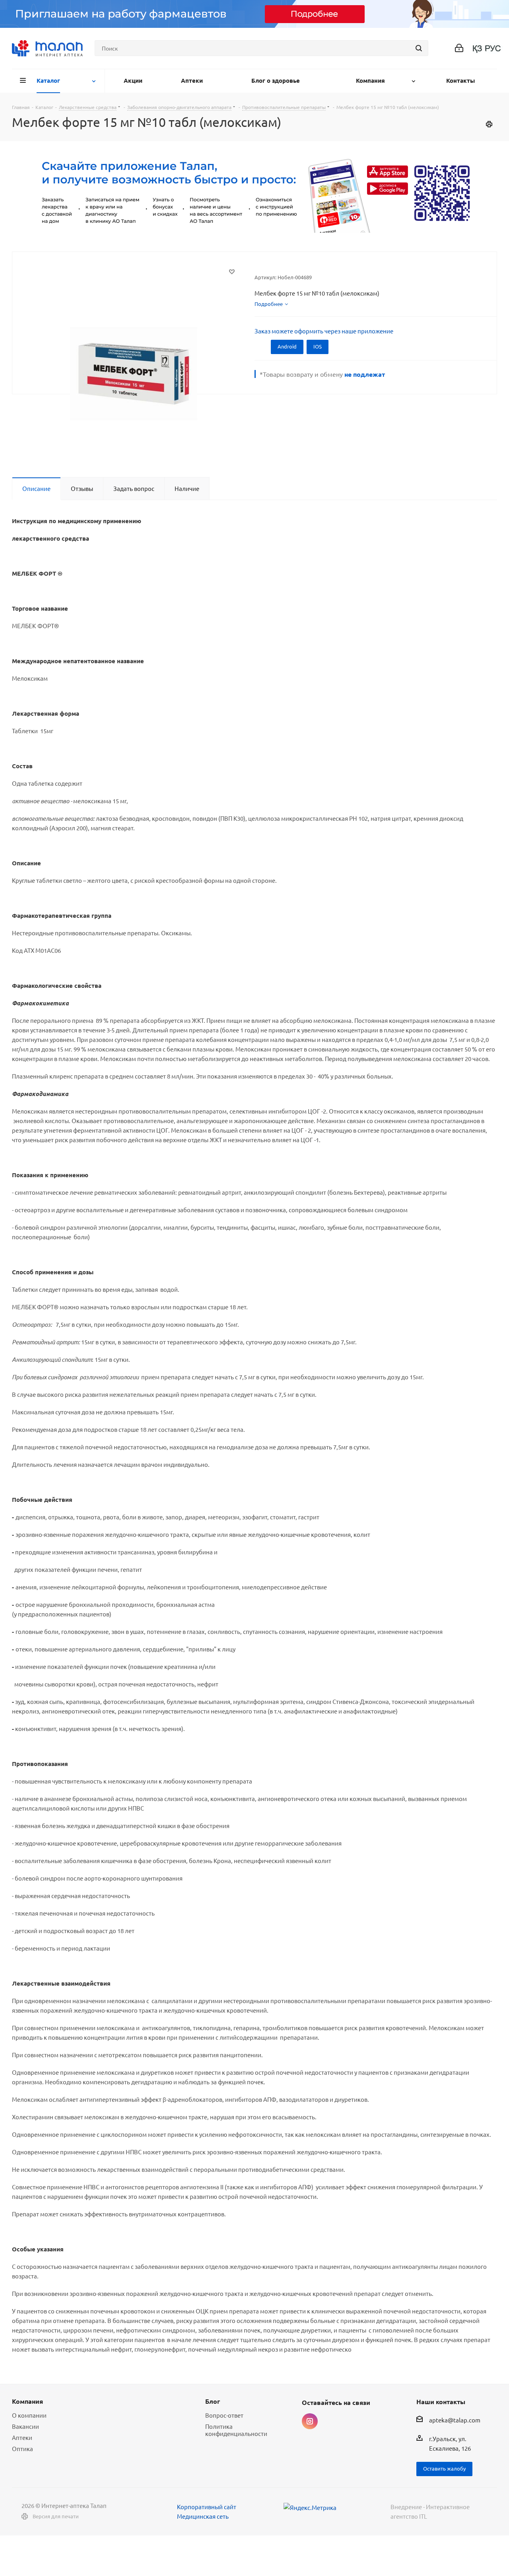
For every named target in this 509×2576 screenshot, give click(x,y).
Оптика (22, 2448)
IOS (318, 346)
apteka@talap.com (455, 2420)
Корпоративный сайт (207, 2507)
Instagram (310, 2421)
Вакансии (25, 2426)
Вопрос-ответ (224, 2415)
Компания (27, 2401)
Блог (213, 2401)
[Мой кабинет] (459, 48)
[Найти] (419, 48)
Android (287, 346)
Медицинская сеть (203, 2516)
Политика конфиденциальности (236, 2430)
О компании (29, 2415)
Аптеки (22, 2437)
